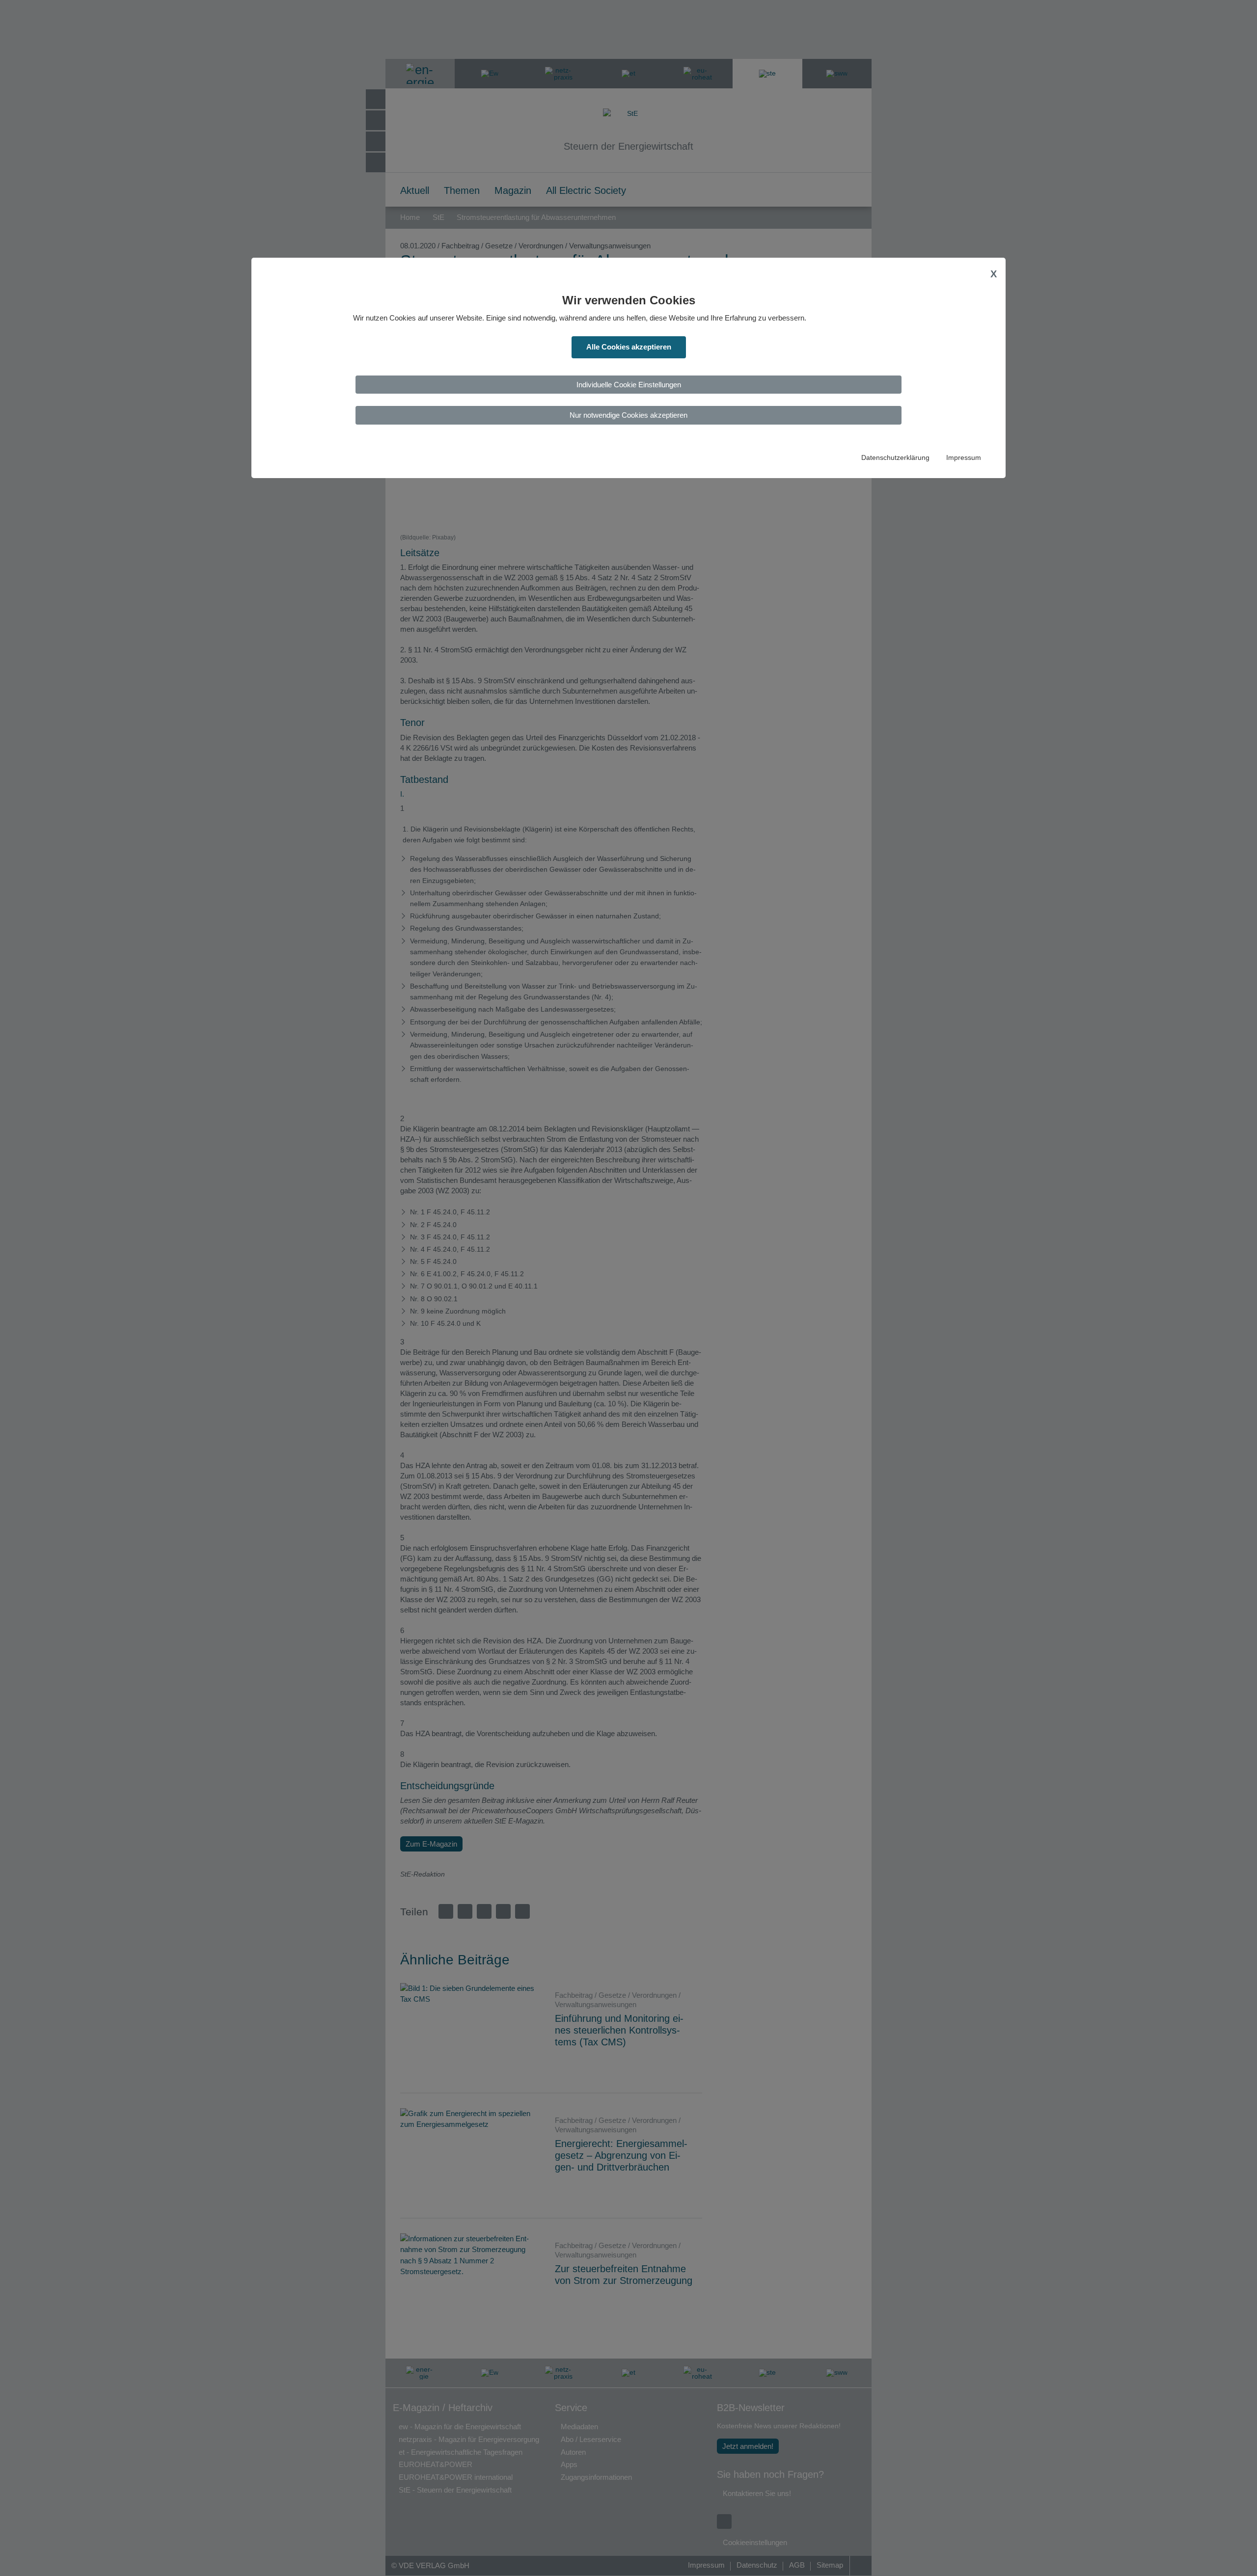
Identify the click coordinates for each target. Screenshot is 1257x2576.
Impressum (964, 458)
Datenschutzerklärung (895, 458)
